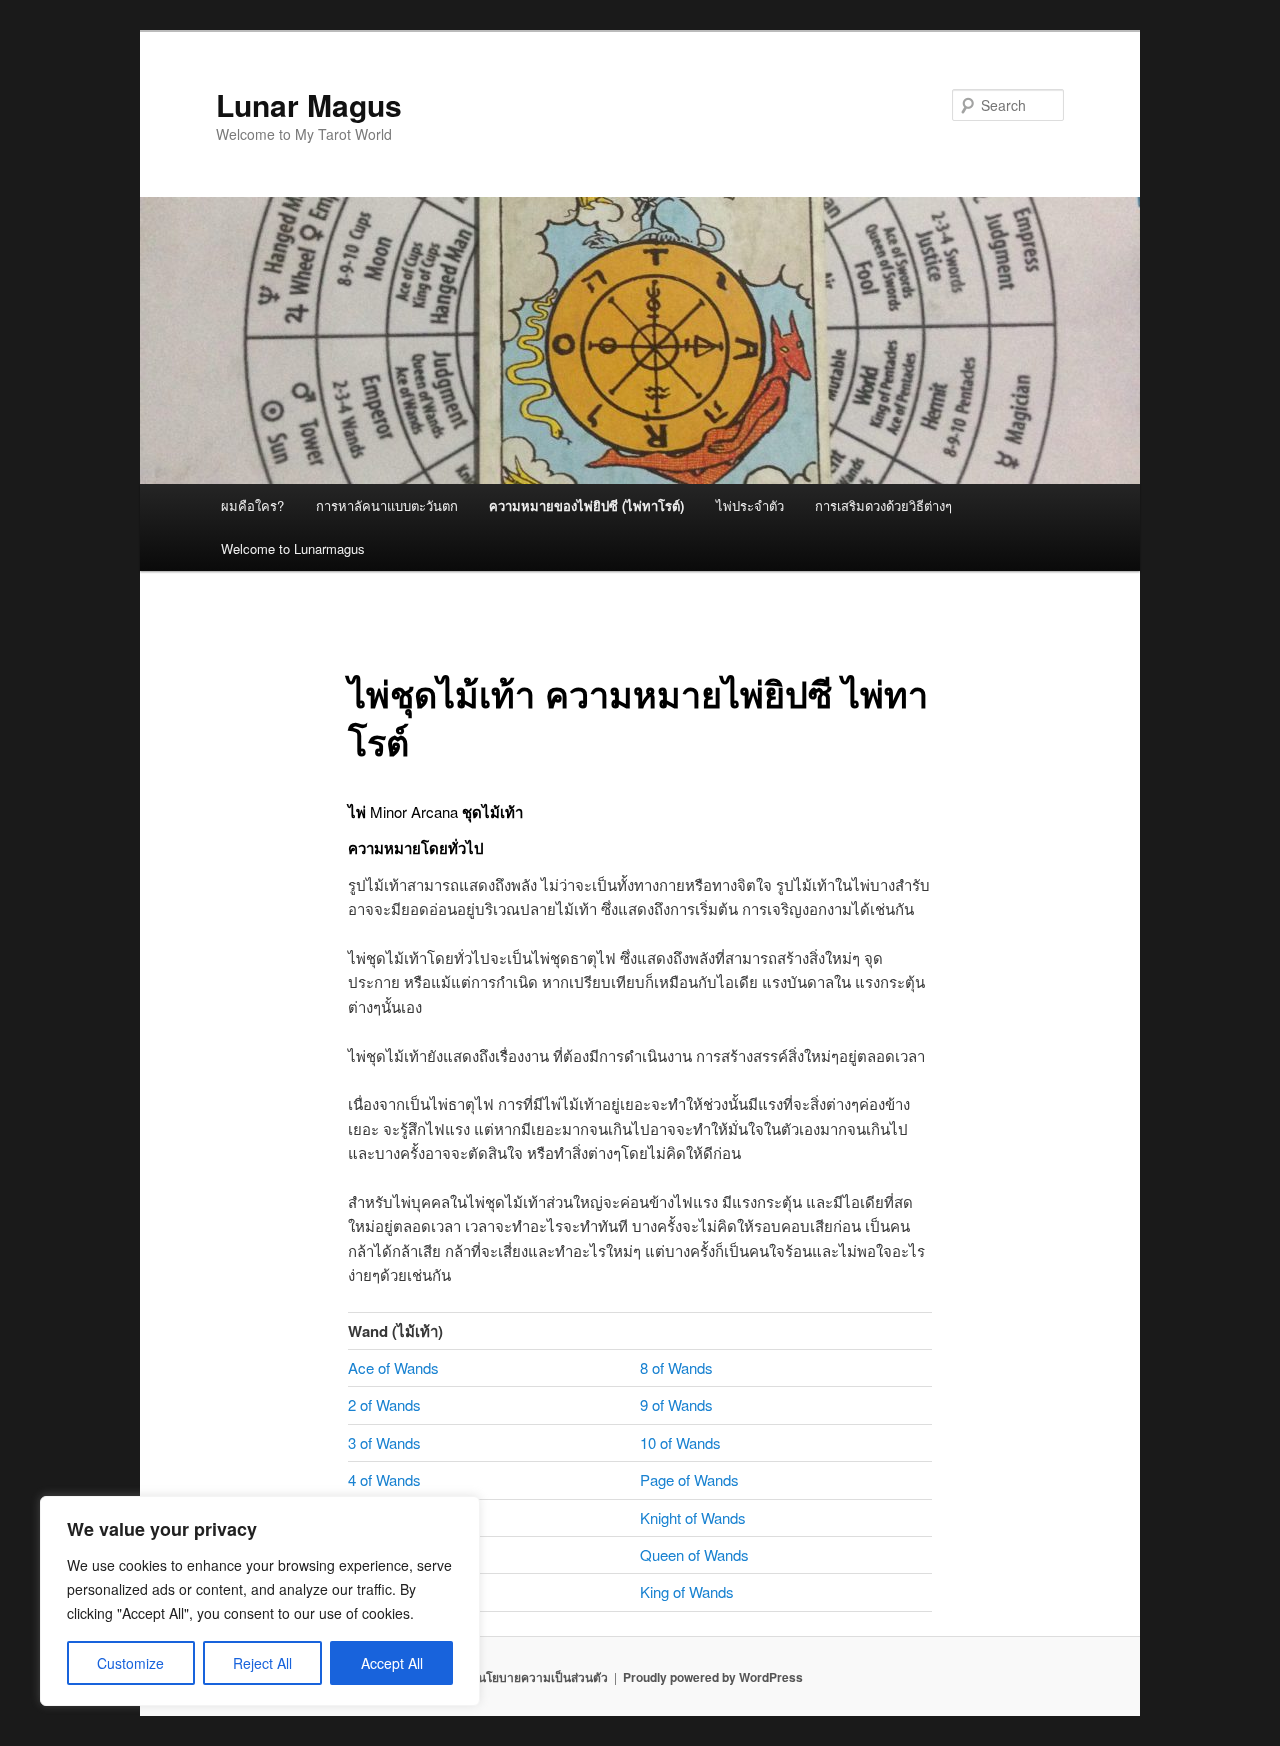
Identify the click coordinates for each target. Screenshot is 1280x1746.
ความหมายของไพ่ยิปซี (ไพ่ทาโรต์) (586, 505)
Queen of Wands (694, 1554)
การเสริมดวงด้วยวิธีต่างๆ (883, 505)
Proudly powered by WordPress (713, 1677)
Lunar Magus (309, 104)
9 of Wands (676, 1404)
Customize (130, 1663)
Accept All (392, 1663)
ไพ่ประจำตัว (750, 505)
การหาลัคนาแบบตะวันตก (387, 505)
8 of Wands (676, 1367)
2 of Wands (384, 1404)
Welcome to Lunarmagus (293, 548)
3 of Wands (384, 1442)
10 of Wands (680, 1442)
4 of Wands (384, 1479)
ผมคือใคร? (252, 505)
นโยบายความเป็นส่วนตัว (543, 1677)
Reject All (262, 1663)
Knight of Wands (693, 1517)
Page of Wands (689, 1479)
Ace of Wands (393, 1367)
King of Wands (687, 1591)
